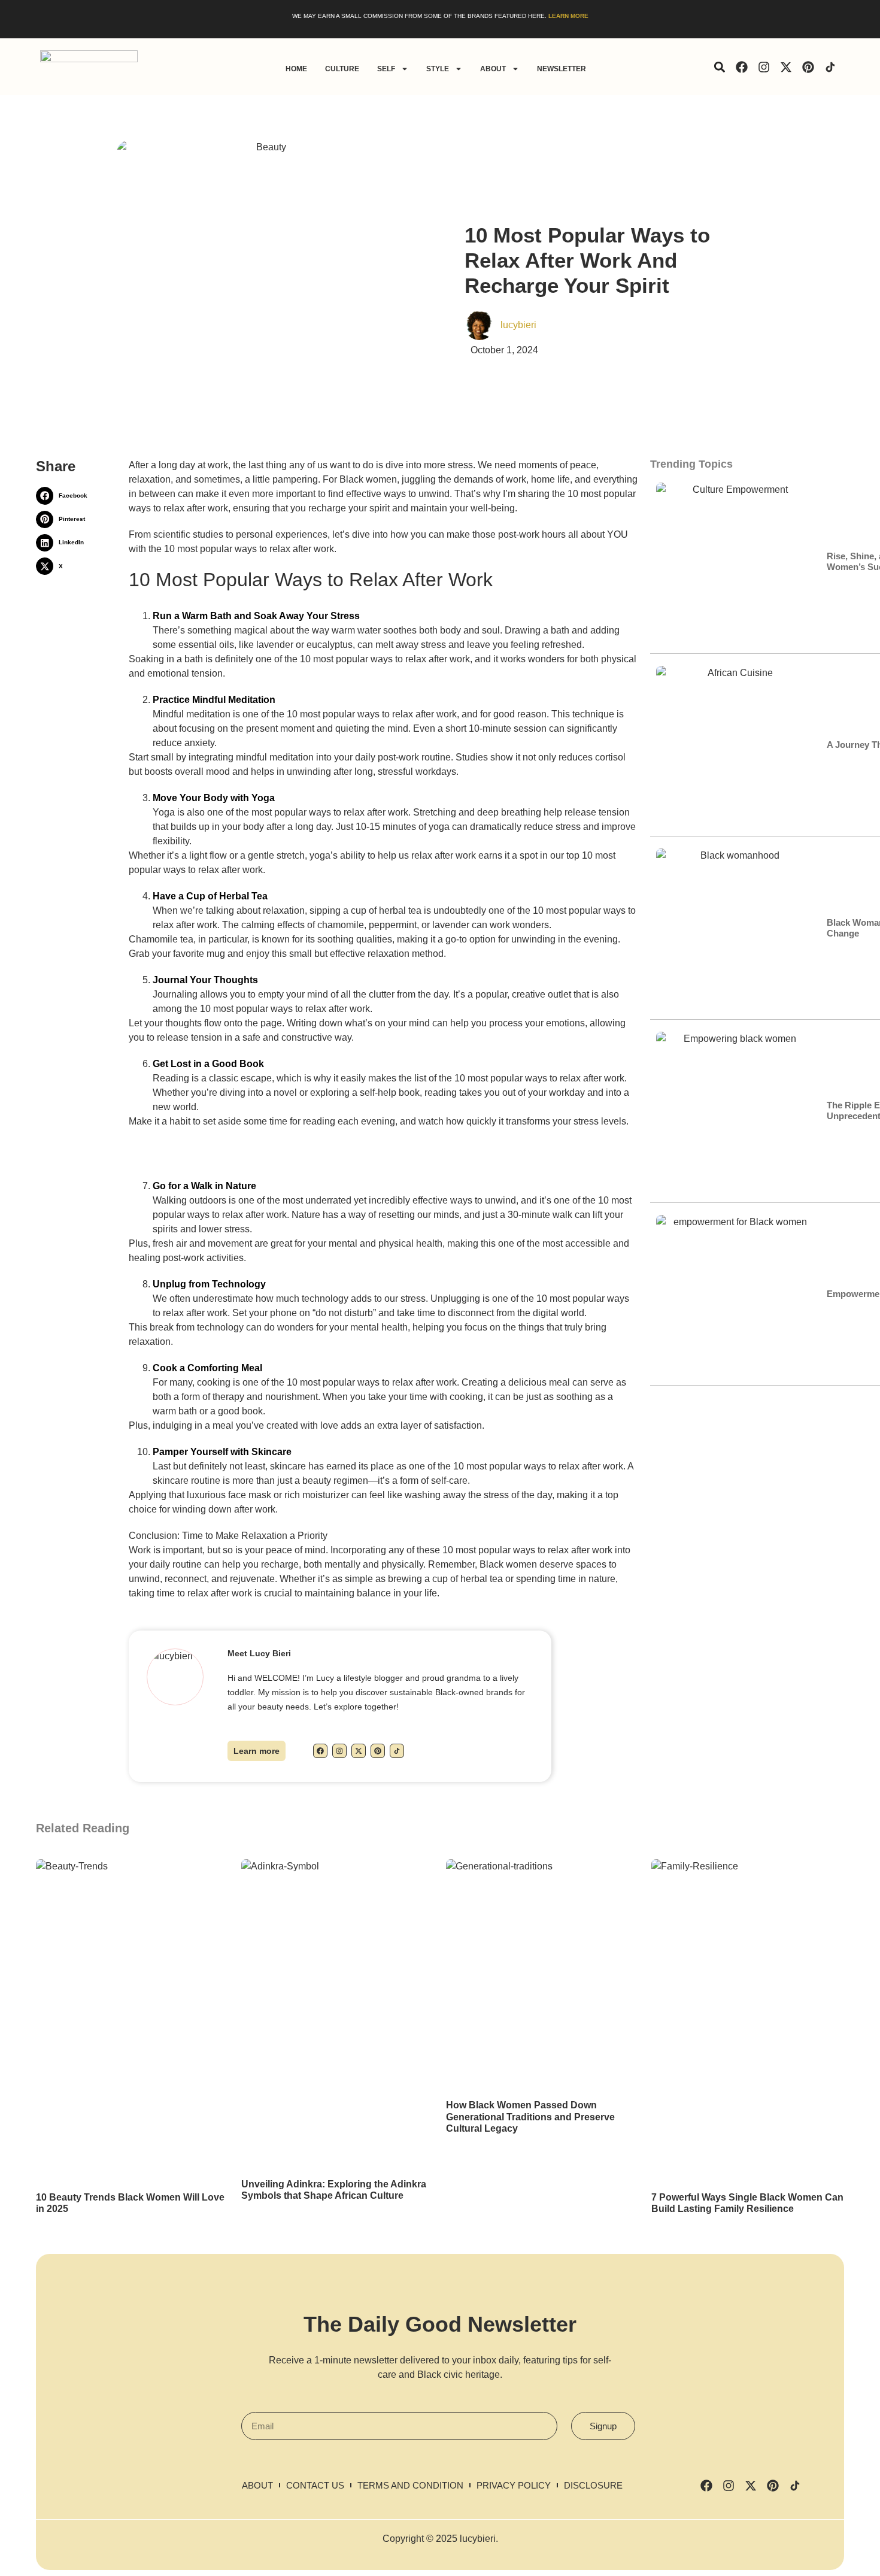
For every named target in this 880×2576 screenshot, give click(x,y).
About (493, 69)
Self (386, 69)
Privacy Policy (514, 2485)
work (516, 479)
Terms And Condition (410, 2485)
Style (438, 69)
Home (296, 69)
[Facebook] (742, 67)
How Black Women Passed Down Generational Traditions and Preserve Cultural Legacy (530, 2116)
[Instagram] (764, 67)
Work (140, 1550)
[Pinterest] (808, 67)
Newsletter (562, 69)
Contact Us (315, 2485)
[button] (719, 67)
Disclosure (593, 2485)
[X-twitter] (786, 67)
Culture (342, 69)
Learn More (568, 16)
